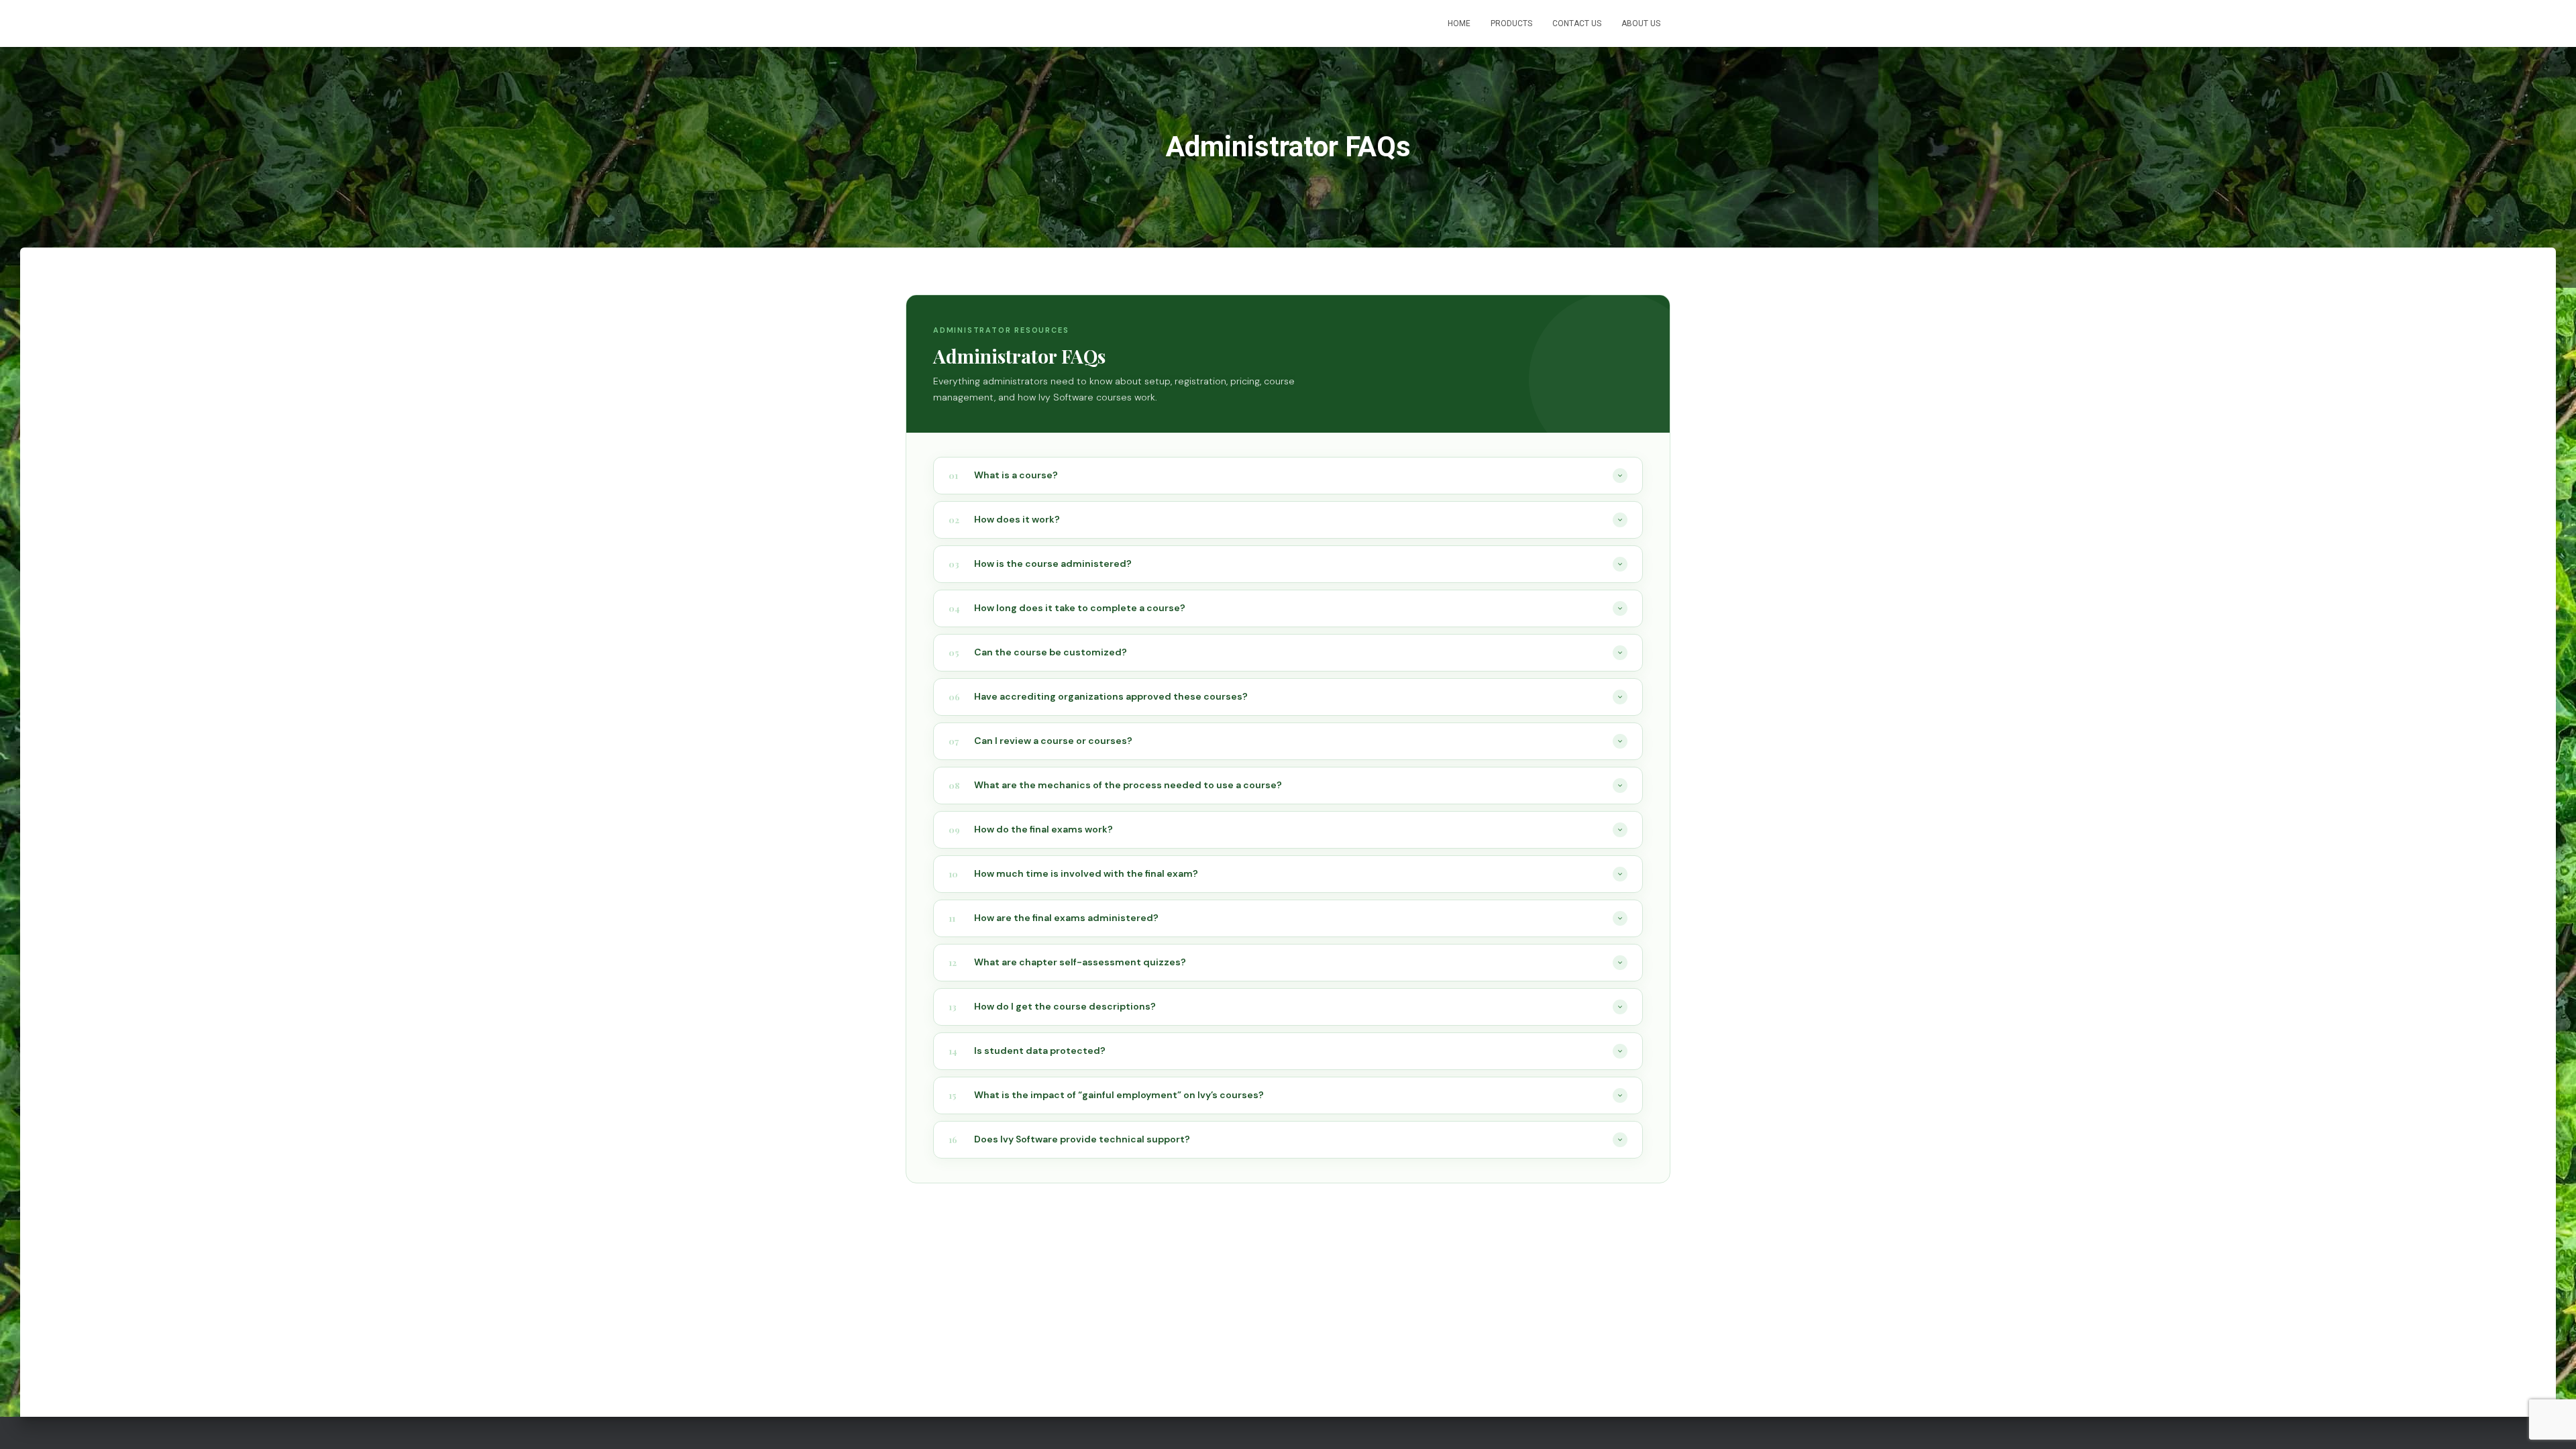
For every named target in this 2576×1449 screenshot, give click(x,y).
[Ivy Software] (921, 23)
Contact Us (1577, 23)
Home (1459, 23)
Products (1511, 23)
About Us (1641, 23)
